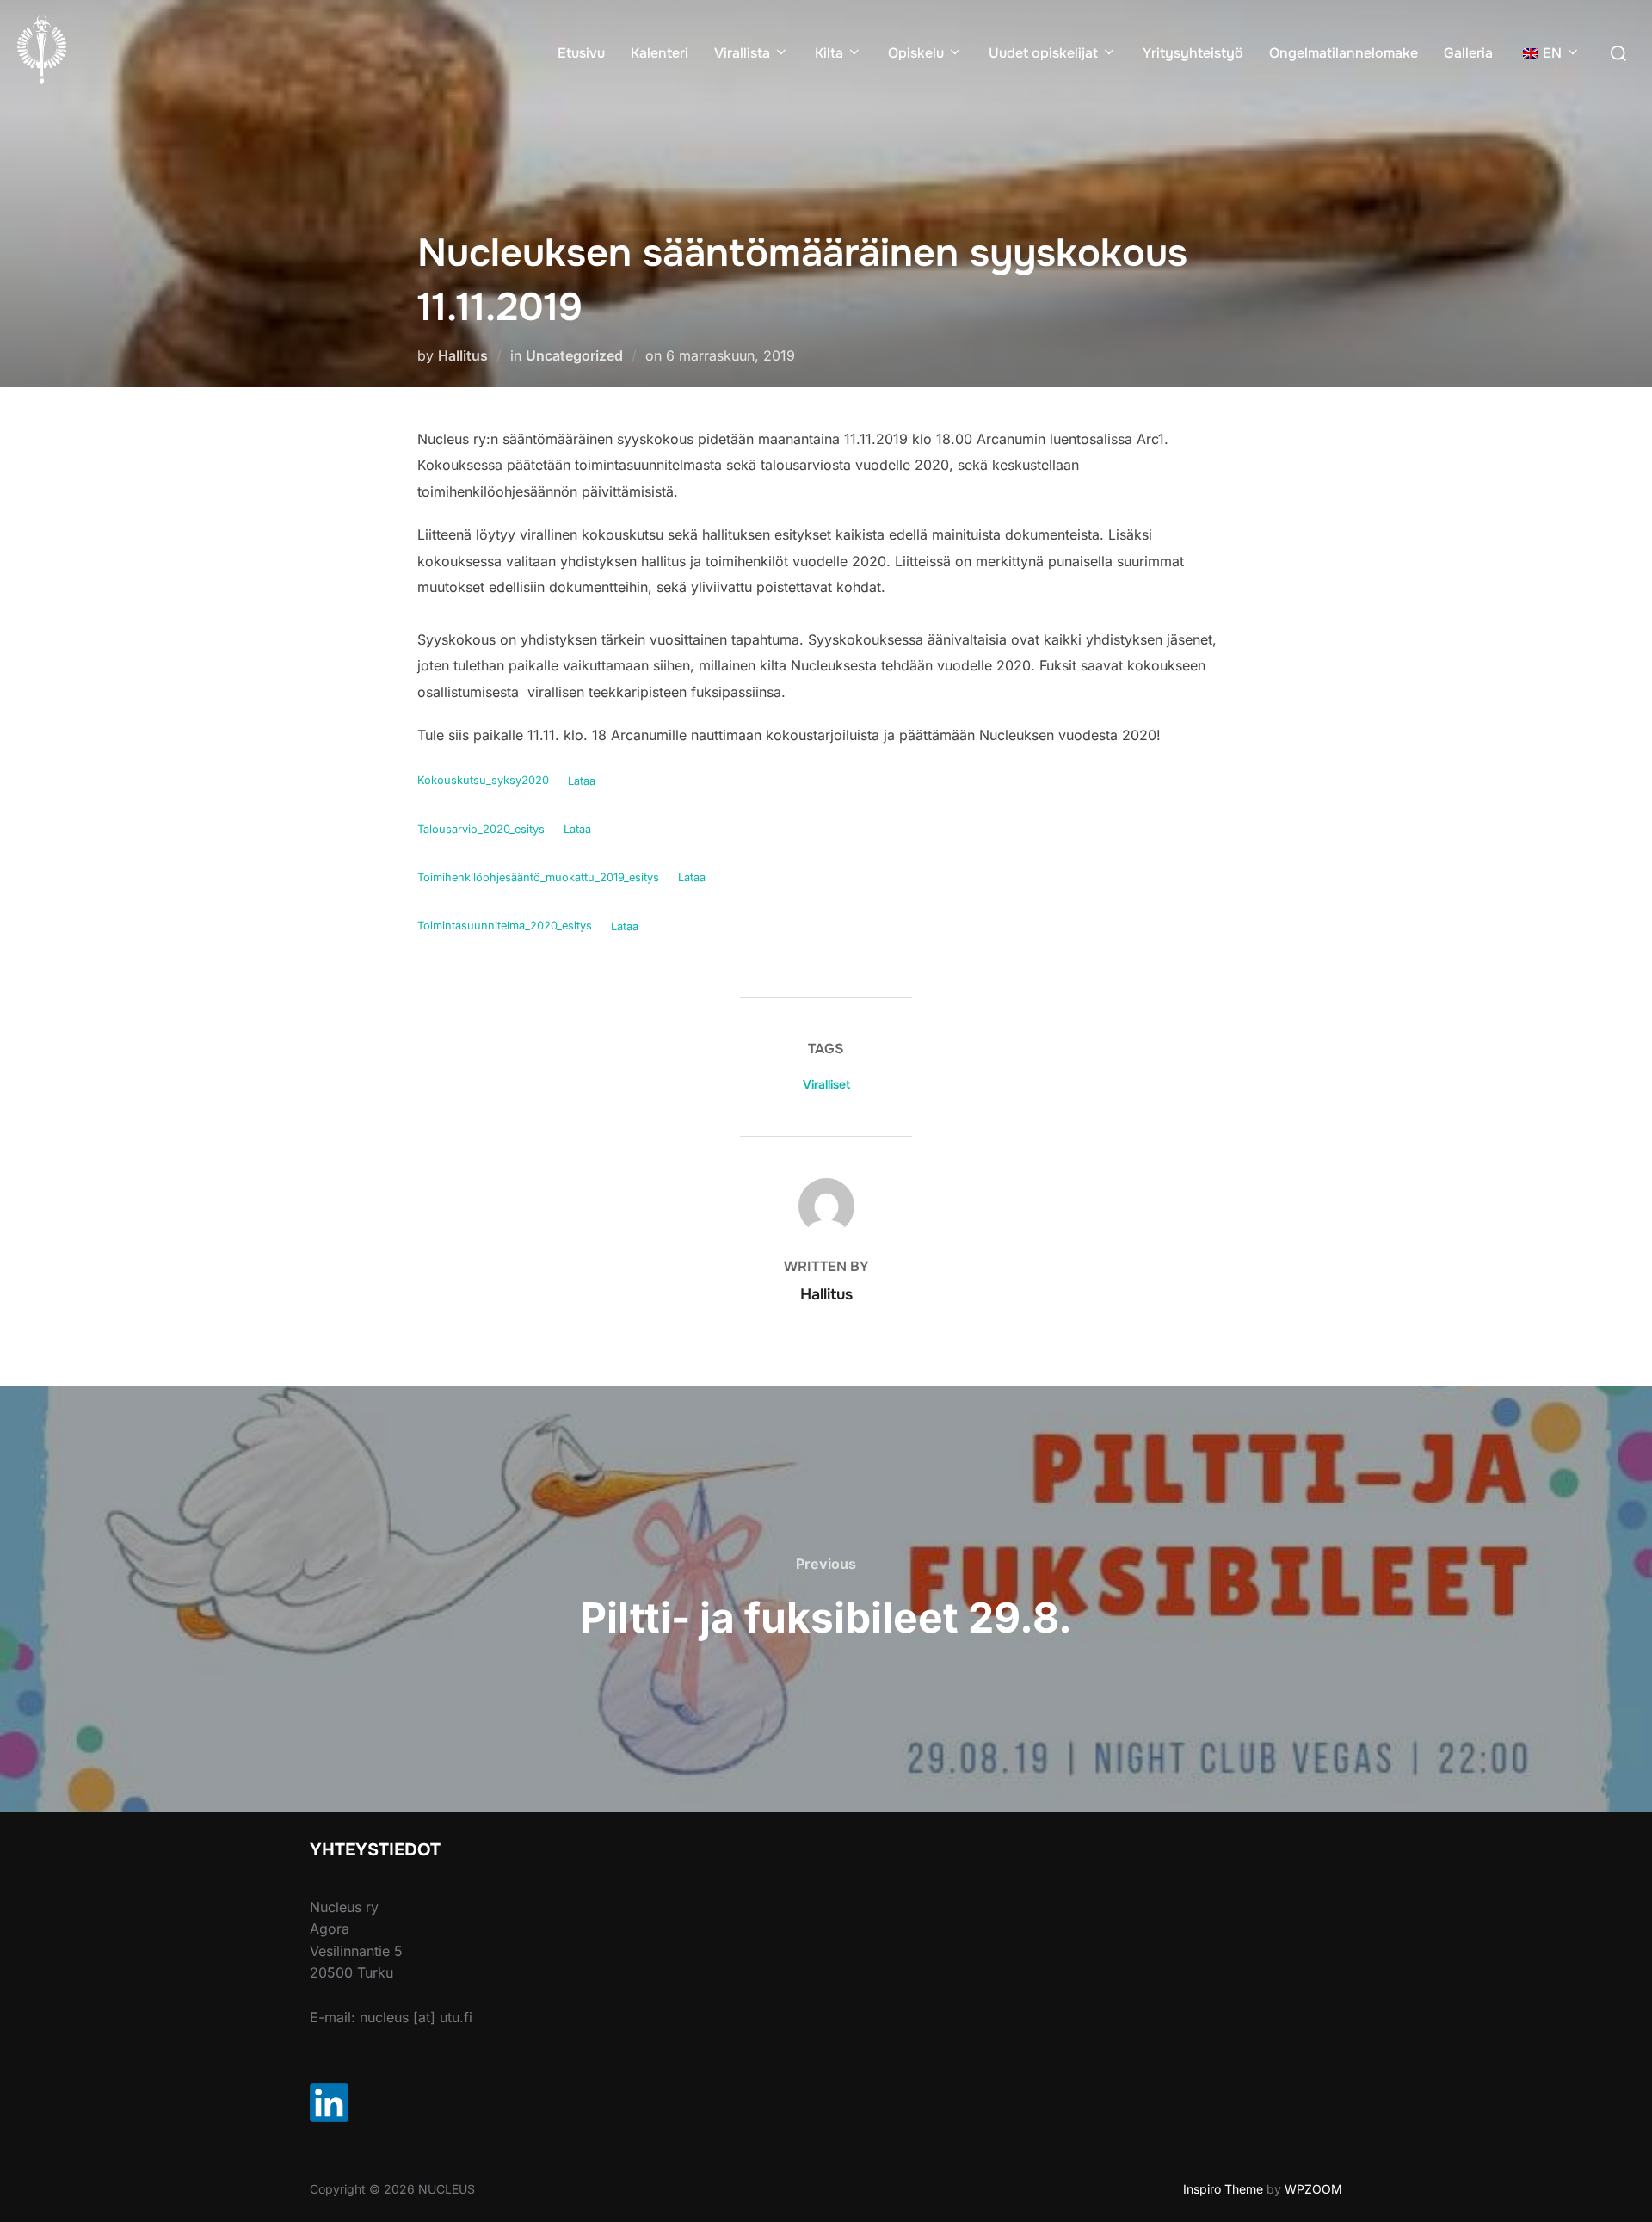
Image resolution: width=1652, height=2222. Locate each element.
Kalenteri (660, 53)
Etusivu (581, 53)
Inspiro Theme (1223, 2189)
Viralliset (826, 1084)
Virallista (742, 53)
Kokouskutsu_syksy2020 (483, 781)
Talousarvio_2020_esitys (481, 829)
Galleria (1468, 53)
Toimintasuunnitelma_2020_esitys (505, 926)
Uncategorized (574, 355)
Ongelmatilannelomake (1344, 53)
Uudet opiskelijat (1043, 53)
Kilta (829, 53)
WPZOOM (1313, 2189)
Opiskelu (916, 53)
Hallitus (463, 355)
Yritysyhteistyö (1193, 53)
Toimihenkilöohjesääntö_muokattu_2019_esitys (538, 877)
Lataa (582, 781)
